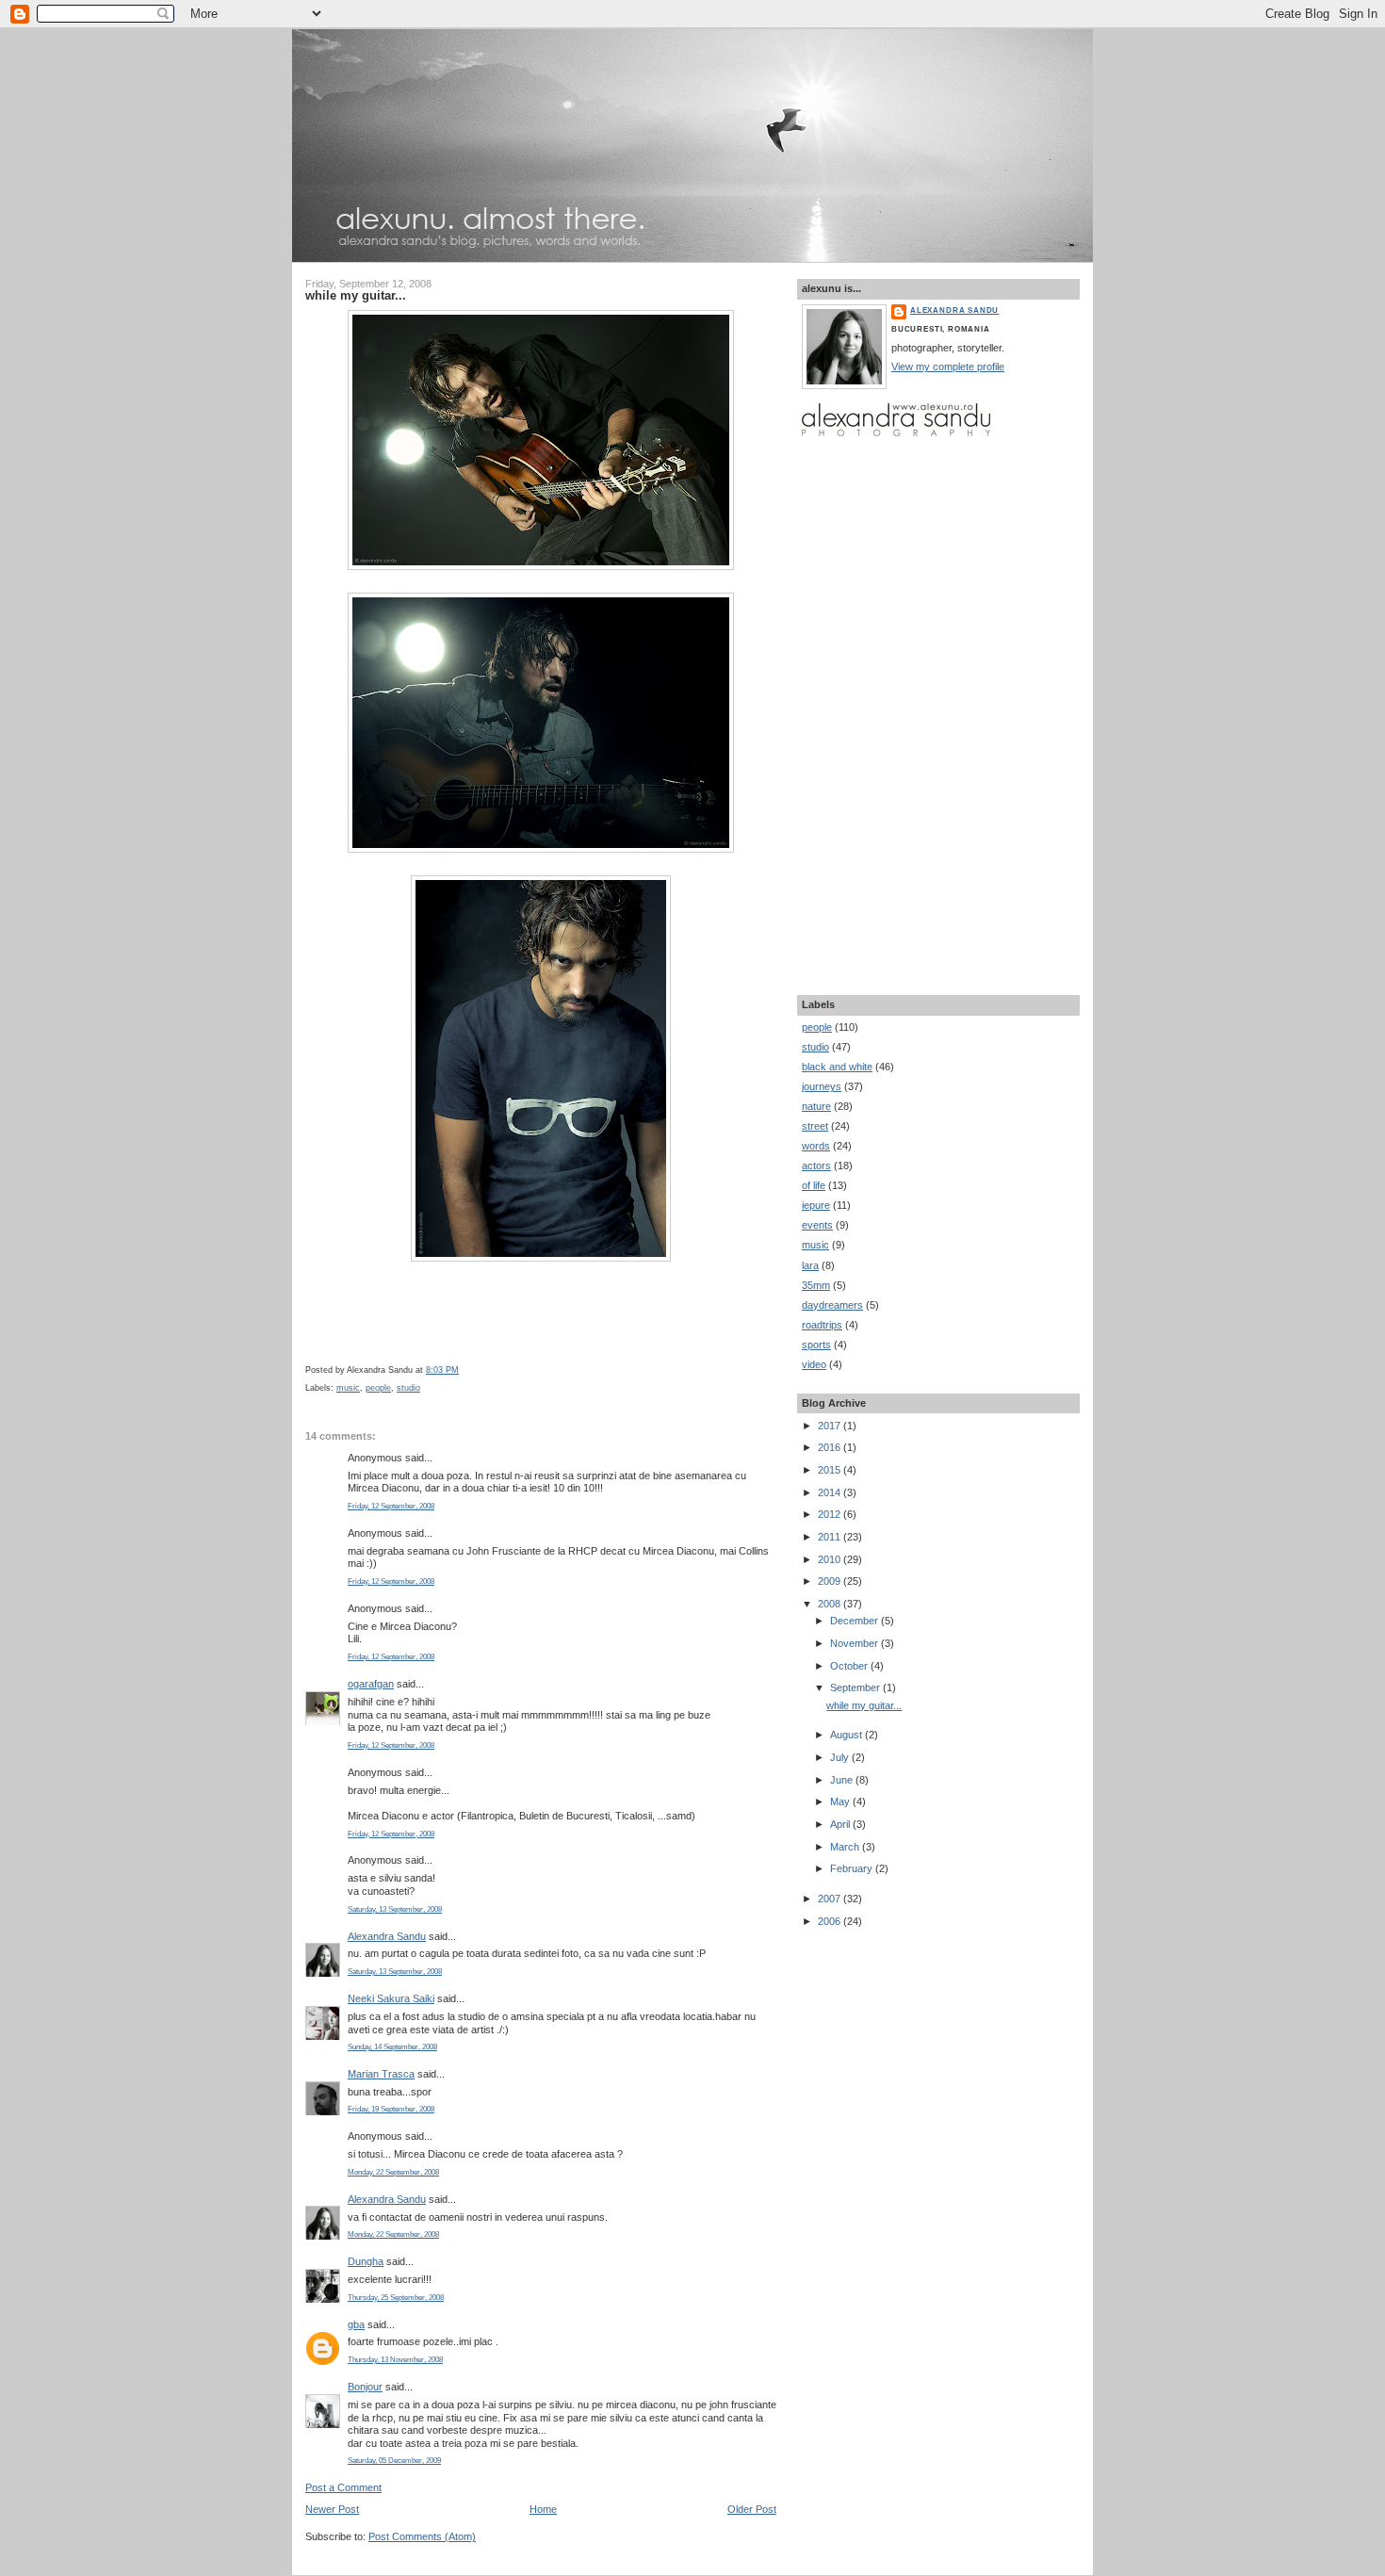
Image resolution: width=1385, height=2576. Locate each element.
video (814, 1364)
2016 (831, 1447)
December (855, 1621)
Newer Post (332, 2509)
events (817, 1225)
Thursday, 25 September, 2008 (396, 2298)
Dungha (366, 2261)
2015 (831, 1470)
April (841, 1824)
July (841, 1757)
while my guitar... (356, 295)
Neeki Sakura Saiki (391, 1998)
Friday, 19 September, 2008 (391, 2109)
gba (356, 2324)
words (816, 1146)
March (846, 1847)
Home (543, 2509)
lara (810, 1265)
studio (408, 1388)
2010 (831, 1559)
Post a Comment (343, 2487)
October (850, 1666)
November (855, 1643)
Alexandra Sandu (387, 1936)
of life (814, 1185)
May (841, 1802)
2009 (831, 1581)
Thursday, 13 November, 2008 (395, 2360)
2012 (831, 1514)
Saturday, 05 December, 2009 (394, 2461)
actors (816, 1166)
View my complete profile (948, 367)
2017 (831, 1426)
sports (816, 1345)
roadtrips (822, 1325)
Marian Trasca (381, 2074)
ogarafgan (371, 1684)
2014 (831, 1492)
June (843, 1780)
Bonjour (365, 2387)
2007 (831, 1899)
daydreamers (832, 1305)
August (847, 1735)
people (378, 1388)
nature (816, 1106)
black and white (837, 1067)
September (856, 1687)
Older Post (752, 2509)
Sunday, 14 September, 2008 (392, 2047)
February (853, 1868)
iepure (816, 1205)
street (815, 1126)
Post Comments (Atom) (422, 2536)
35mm (816, 1285)
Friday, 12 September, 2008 (391, 1506)
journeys (822, 1086)
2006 (831, 1921)
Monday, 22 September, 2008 (393, 2172)
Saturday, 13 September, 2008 (395, 1909)
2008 (831, 1604)
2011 (831, 1537)
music (348, 1388)
